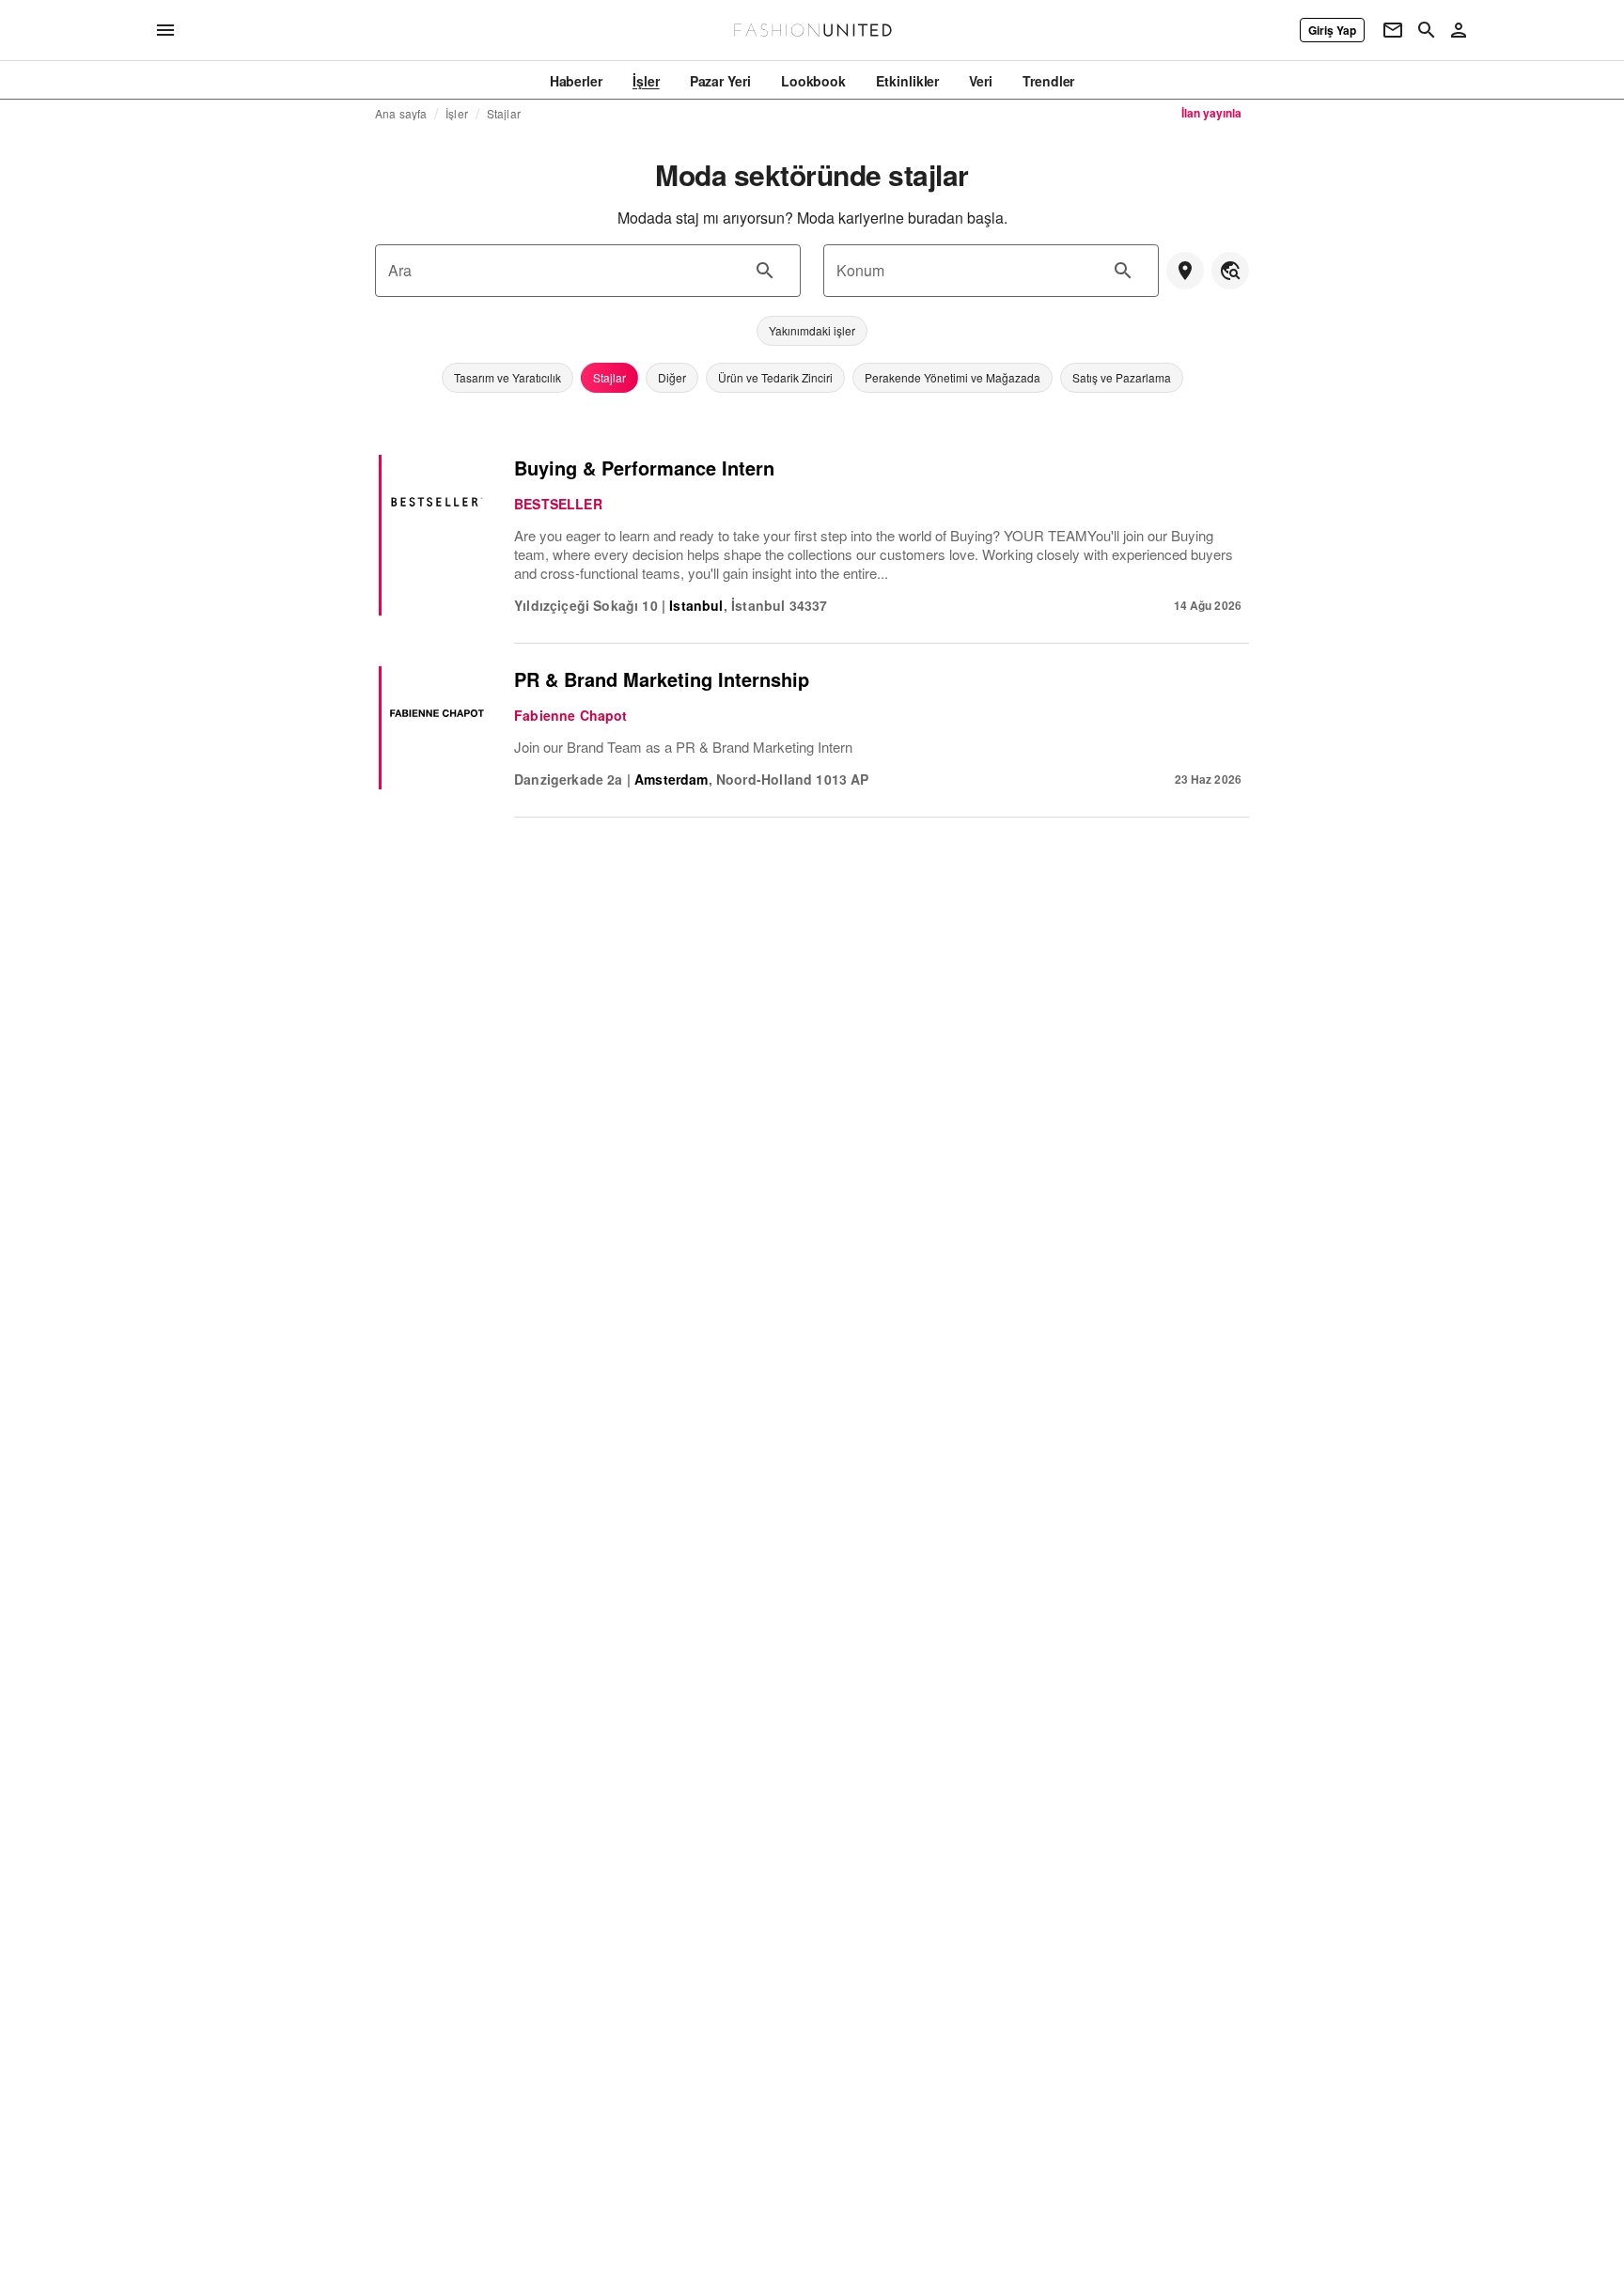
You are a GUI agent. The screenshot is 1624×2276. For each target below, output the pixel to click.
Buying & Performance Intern (644, 468)
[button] (812, 331)
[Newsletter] (1393, 30)
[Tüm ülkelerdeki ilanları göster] (1230, 271)
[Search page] (1427, 30)
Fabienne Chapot (571, 715)
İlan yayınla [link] (1211, 113)
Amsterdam (671, 779)
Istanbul (696, 605)
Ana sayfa (401, 114)
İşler (457, 114)
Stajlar (504, 114)
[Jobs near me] (1185, 271)
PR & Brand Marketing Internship (662, 679)
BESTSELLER (558, 504)
